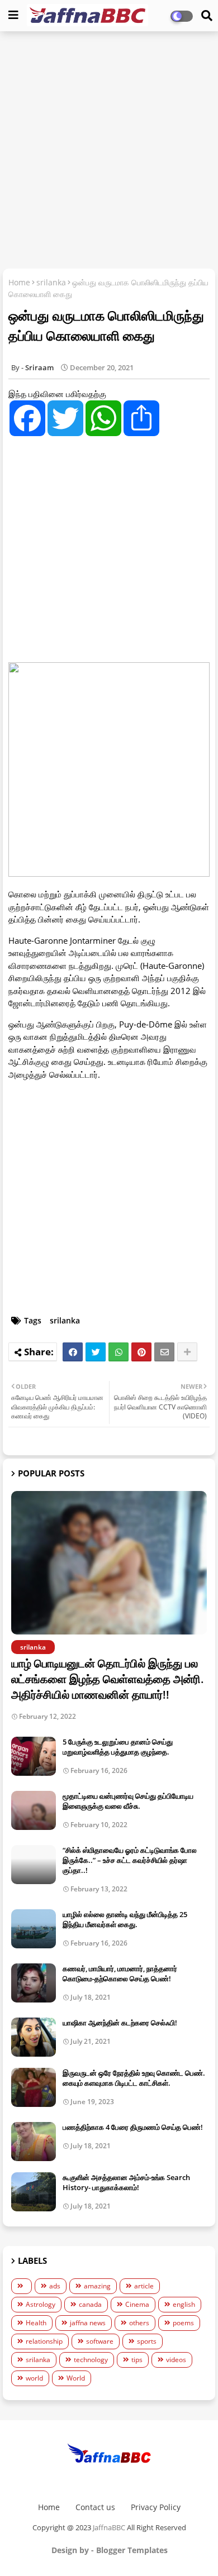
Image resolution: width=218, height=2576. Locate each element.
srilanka (51, 282)
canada (90, 2304)
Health (36, 2323)
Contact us (95, 2507)
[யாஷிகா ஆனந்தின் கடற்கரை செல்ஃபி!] (34, 2037)
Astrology (41, 2304)
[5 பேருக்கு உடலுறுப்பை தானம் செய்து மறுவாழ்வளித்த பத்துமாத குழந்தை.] (34, 1756)
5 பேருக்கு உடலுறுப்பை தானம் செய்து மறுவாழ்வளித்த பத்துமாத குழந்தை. (118, 1747)
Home (19, 282)
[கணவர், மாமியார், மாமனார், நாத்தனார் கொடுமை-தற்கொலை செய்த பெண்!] (34, 1983)
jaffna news (88, 2323)
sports (147, 2341)
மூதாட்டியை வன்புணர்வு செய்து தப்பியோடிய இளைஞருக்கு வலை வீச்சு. (128, 1801)
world (34, 2378)
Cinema (137, 2304)
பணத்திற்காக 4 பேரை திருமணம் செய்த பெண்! (133, 2127)
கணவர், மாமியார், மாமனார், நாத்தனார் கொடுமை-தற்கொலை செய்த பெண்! (120, 1973)
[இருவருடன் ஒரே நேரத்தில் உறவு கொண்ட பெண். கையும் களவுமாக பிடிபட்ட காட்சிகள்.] (34, 2087)
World (76, 2378)
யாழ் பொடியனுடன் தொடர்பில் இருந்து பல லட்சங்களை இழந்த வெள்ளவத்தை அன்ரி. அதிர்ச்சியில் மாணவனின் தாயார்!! (108, 1679)
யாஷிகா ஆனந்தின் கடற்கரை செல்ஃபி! (120, 2023)
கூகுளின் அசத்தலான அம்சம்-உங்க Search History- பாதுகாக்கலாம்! (126, 2182)
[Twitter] (96, 1352)
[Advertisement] (109, 151)
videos (176, 2360)
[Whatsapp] (119, 1352)
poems (183, 2323)
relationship (44, 2341)
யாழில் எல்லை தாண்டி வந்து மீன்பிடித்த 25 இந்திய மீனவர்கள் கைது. (125, 1919)
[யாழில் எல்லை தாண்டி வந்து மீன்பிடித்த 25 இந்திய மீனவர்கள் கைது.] (34, 1929)
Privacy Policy (156, 2507)
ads (55, 2286)
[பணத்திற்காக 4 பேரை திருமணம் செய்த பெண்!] (34, 2142)
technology (91, 2360)
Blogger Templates (132, 2550)
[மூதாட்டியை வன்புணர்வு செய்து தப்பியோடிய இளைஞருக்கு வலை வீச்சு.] (34, 1810)
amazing (97, 2286)
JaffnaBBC (109, 2527)
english (184, 2304)
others (139, 2323)
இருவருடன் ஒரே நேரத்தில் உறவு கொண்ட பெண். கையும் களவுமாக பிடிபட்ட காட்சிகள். (134, 2078)
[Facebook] (73, 1352)
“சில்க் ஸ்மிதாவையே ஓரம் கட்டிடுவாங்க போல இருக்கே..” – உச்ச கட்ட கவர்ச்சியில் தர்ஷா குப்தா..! (130, 1860)
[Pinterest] (141, 1352)
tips (137, 2360)
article (144, 2286)
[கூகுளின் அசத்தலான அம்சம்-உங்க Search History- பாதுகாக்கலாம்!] (34, 2192)
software (100, 2341)
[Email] (164, 1352)
